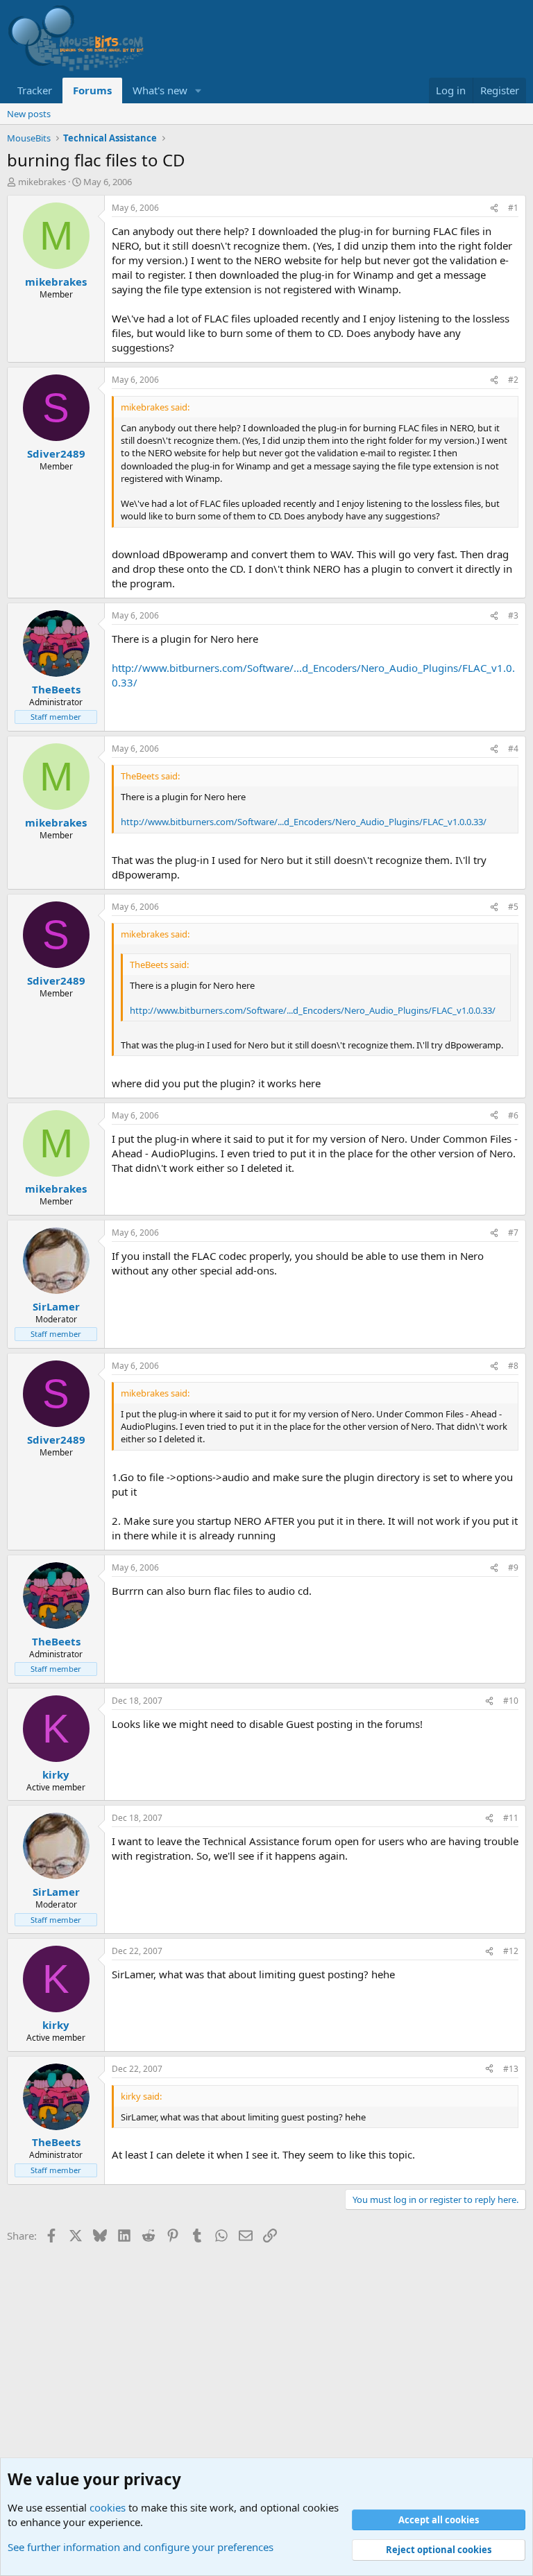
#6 (513, 1115)
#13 (511, 2069)
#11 (511, 1818)
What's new (160, 90)
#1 (513, 208)
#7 (513, 1233)
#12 (511, 1951)
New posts (29, 114)
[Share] (494, 208)
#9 (513, 1567)
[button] (198, 90)
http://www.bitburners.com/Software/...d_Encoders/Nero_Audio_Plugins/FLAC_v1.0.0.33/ (304, 822)
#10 (511, 1701)
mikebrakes (42, 182)
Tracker (35, 90)
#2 (513, 380)
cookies (108, 2507)
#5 (513, 907)
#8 (513, 1366)
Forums (92, 90)
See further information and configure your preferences (141, 2547)
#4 (513, 749)
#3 (513, 615)
